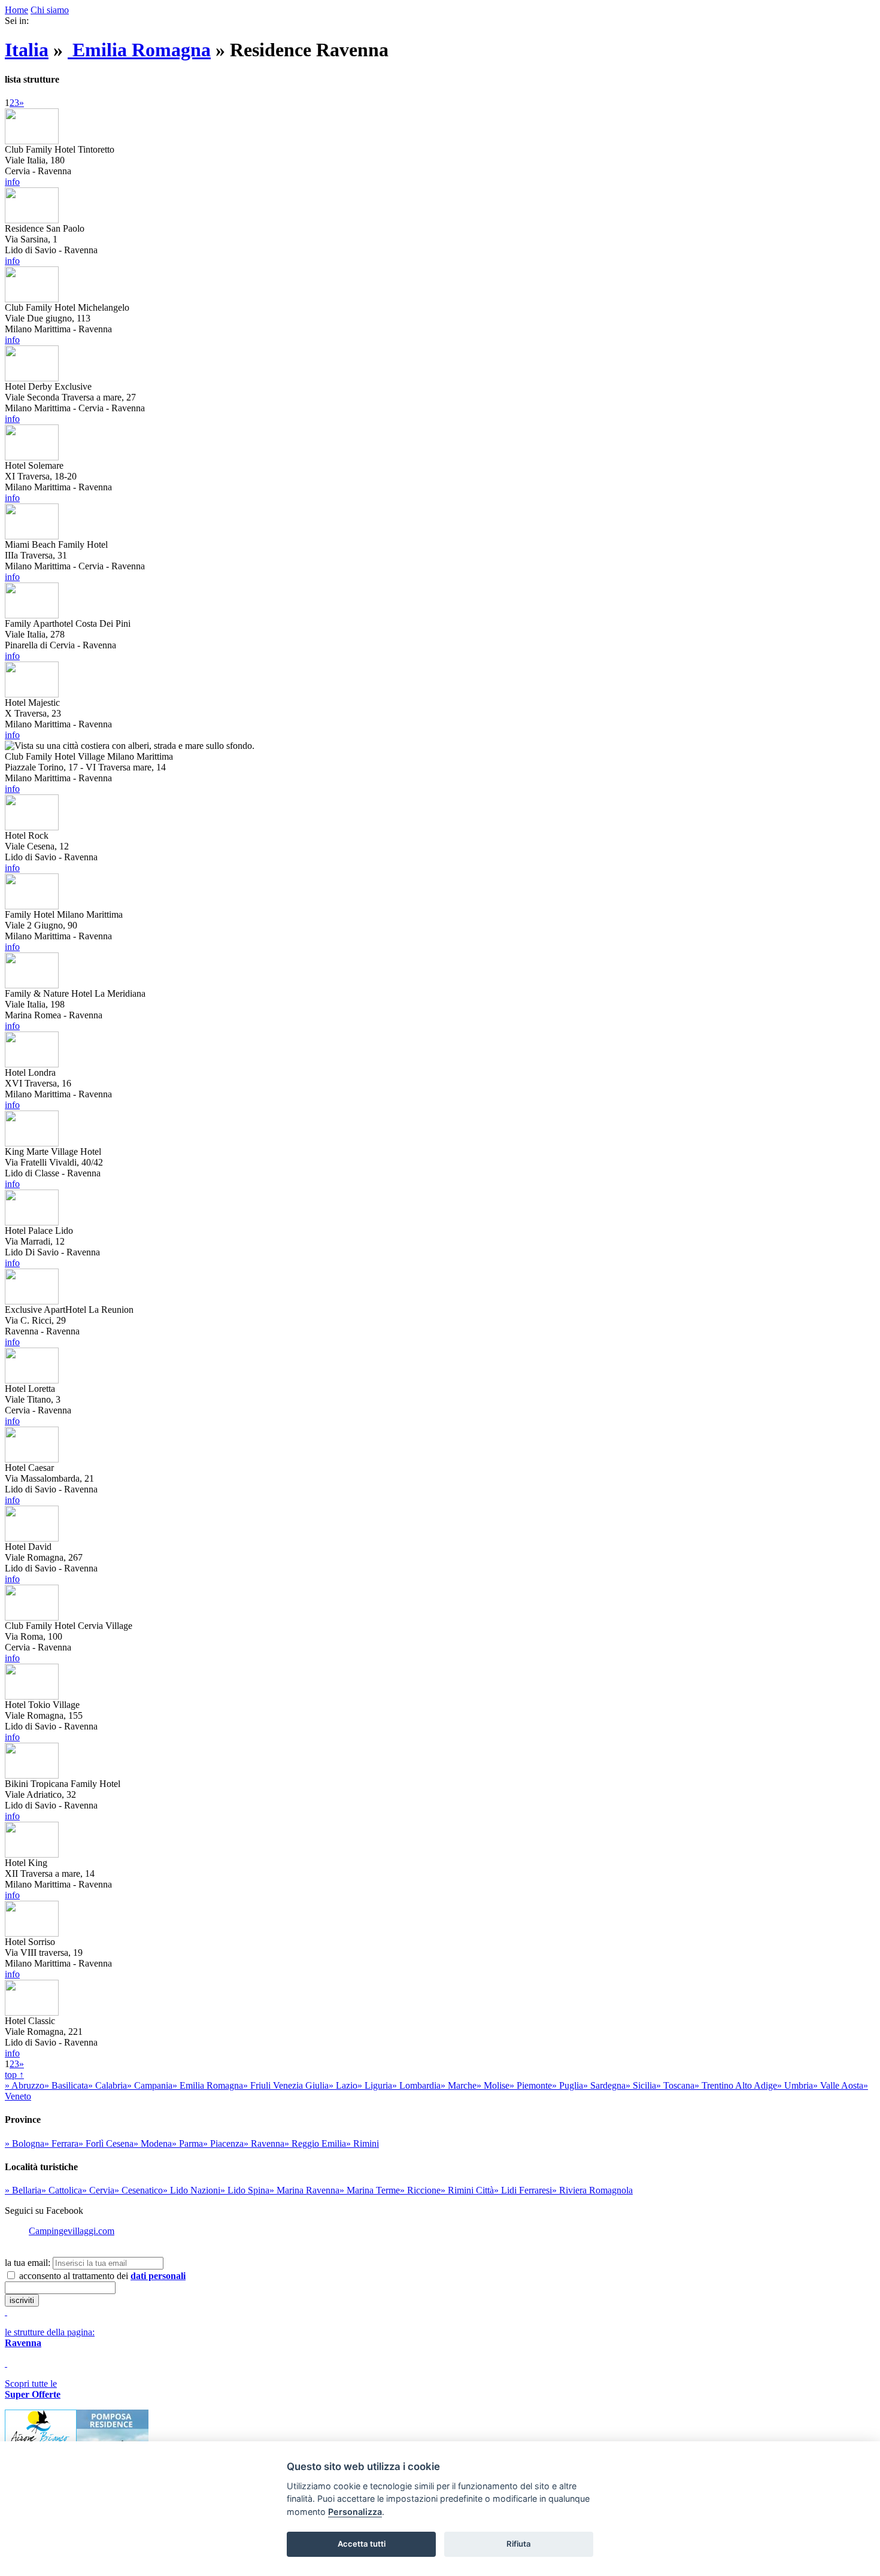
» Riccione (420, 2190)
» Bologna (25, 2143)
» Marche (459, 2085)
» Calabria (107, 2085)
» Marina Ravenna (304, 2190)
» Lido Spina (245, 2190)
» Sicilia (641, 2085)
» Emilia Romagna (208, 2085)
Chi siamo (50, 10)
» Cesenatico (139, 2190)
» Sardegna (604, 2085)
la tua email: (28, 2263)
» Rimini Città (467, 2190)
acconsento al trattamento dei (101, 2276)
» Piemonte (531, 2085)
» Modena (153, 2143)
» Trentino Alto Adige (736, 2085)
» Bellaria (23, 2190)
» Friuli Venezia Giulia (286, 2085)
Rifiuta (519, 2544)
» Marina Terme (370, 2190)
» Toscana (675, 2085)
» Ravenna (264, 2143)
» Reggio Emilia (315, 2143)
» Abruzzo (25, 2085)
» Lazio (343, 2085)
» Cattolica (62, 2190)
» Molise (493, 2085)
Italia (27, 50)
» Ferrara (61, 2143)
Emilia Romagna (139, 50)
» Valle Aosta (838, 2085)
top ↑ (14, 2075)
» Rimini (362, 2143)
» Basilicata (66, 2085)
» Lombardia (416, 2085)
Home (16, 10)
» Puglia (568, 2085)
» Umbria (795, 2085)
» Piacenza (223, 2143)
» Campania (150, 2085)
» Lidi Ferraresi (523, 2190)
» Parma (187, 2143)
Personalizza (355, 2512)
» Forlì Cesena (106, 2143)
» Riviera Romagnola (592, 2190)
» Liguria (375, 2085)
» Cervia (98, 2190)
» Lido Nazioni (192, 2190)
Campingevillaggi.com (72, 2231)
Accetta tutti (362, 2544)
